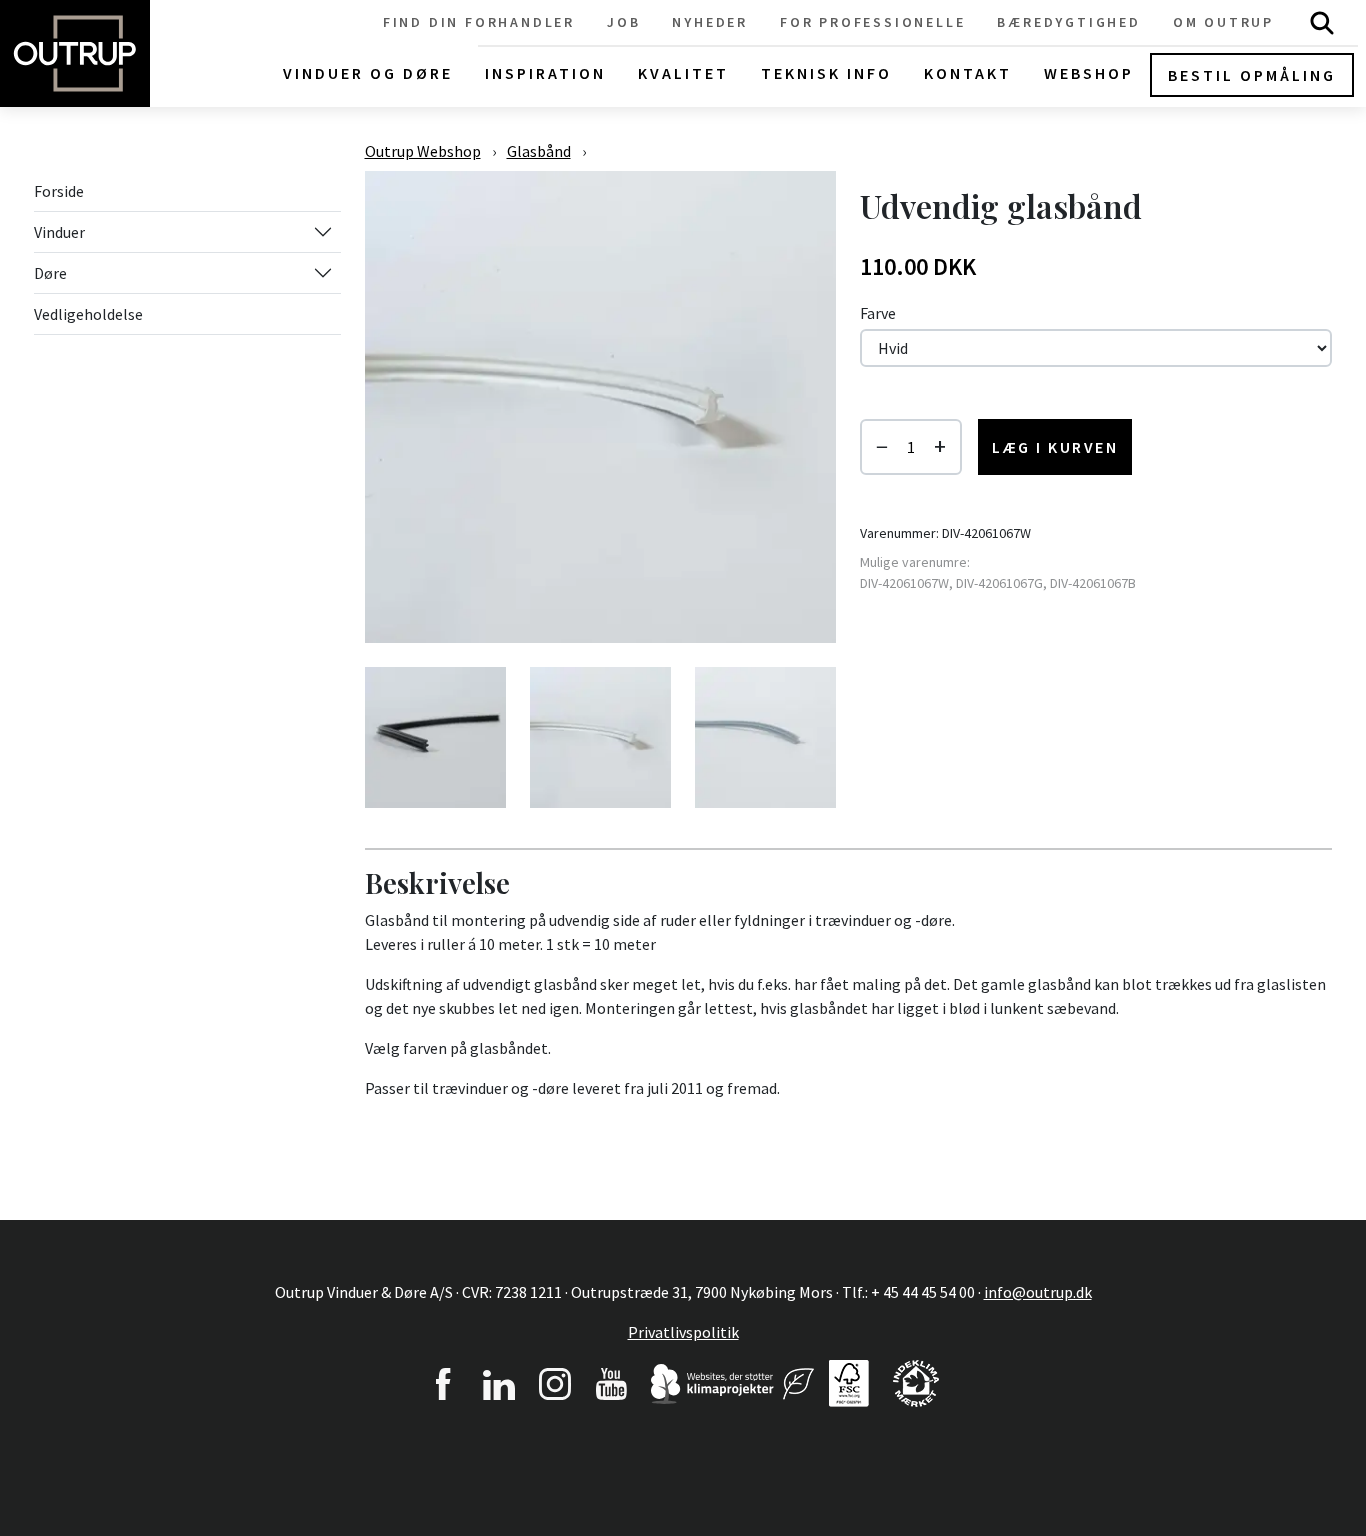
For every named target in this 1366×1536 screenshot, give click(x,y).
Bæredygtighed (1068, 22)
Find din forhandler (479, 22)
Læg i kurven (1055, 447)
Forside (59, 191)
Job (623, 22)
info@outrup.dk (1038, 1292)
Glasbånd (539, 151)
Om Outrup (1223, 22)
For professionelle (872, 22)
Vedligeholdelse (88, 314)
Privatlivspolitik (683, 1332)
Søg (1322, 22)
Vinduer (59, 232)
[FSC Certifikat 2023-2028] (849, 1381)
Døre (50, 273)
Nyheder (710, 22)
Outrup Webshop (423, 151)
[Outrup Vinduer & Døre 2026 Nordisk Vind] (798, 1381)
